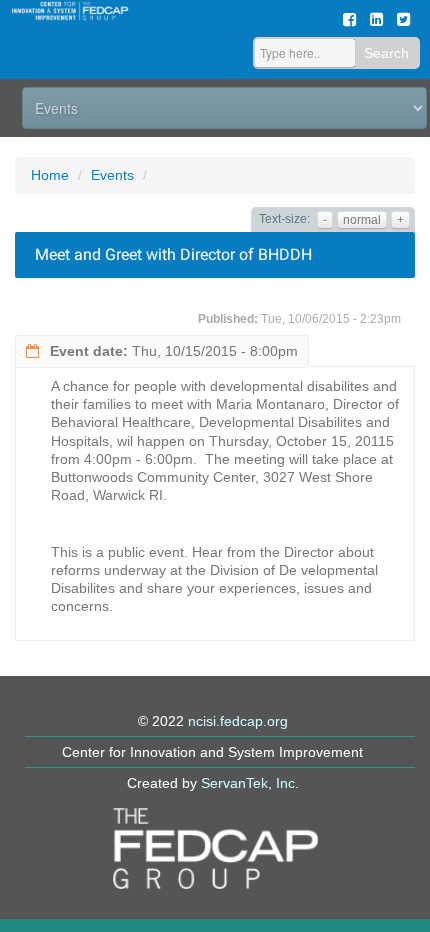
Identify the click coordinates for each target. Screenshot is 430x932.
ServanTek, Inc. (250, 783)
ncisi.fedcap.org (238, 721)
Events (112, 175)
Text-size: (284, 219)
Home (50, 175)
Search (386, 53)
